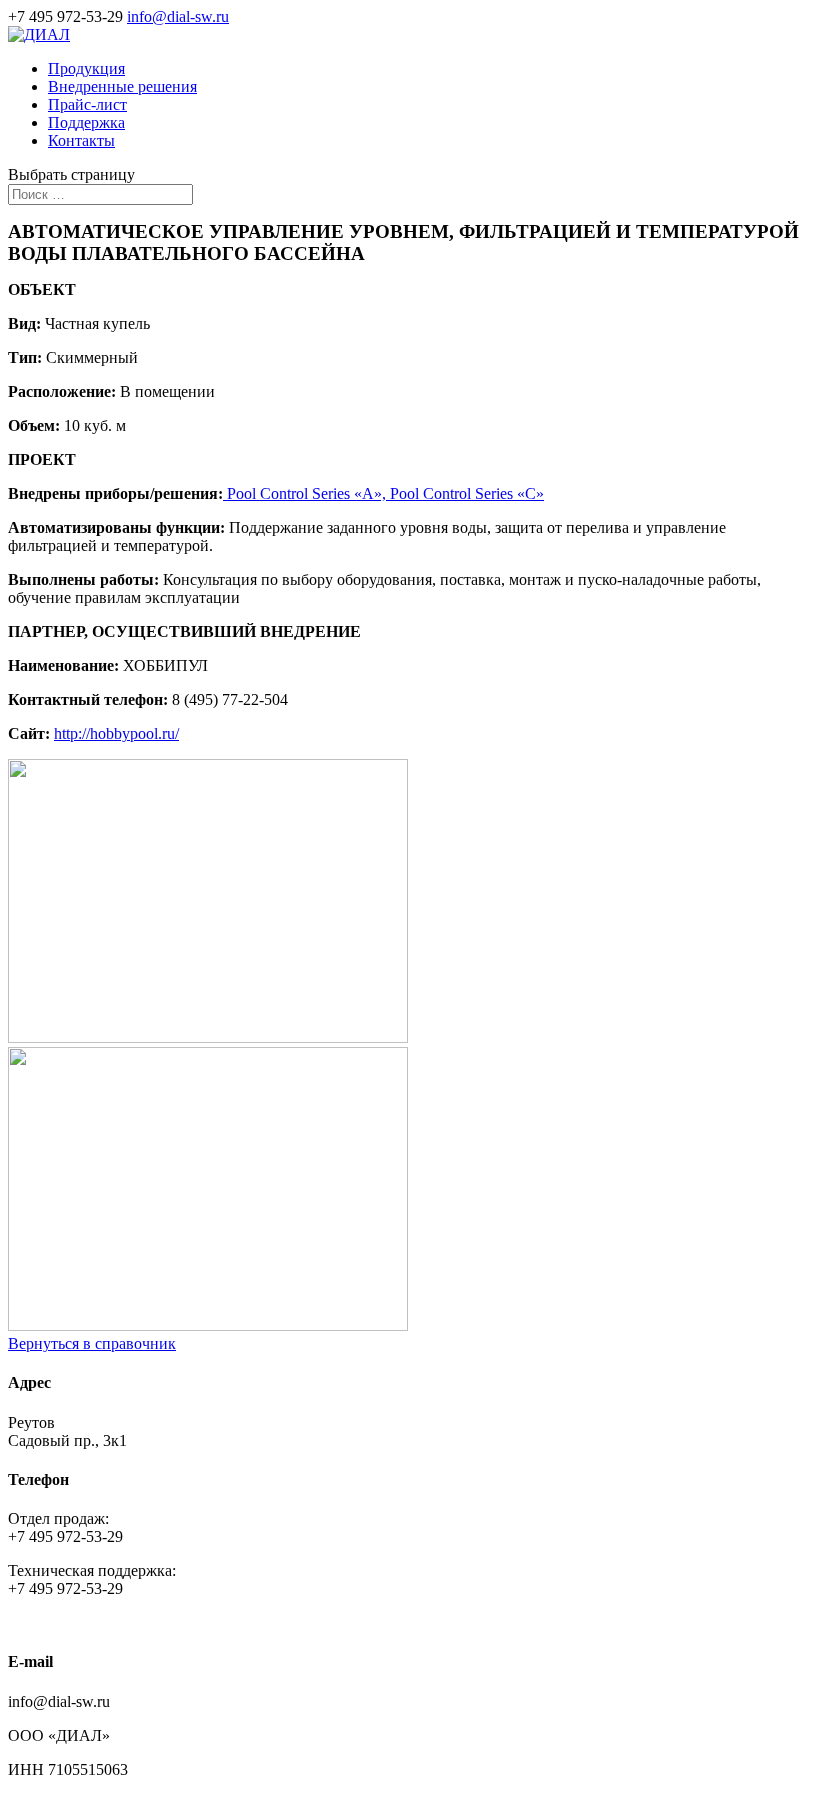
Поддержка (86, 122)
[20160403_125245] (208, 1325)
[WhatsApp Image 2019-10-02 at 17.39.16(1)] (208, 1037)
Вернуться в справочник (92, 1343)
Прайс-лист (87, 104)
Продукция (86, 68)
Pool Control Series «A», (306, 493)
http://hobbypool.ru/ (116, 733)
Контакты (81, 140)
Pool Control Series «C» (467, 493)
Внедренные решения (122, 86)
